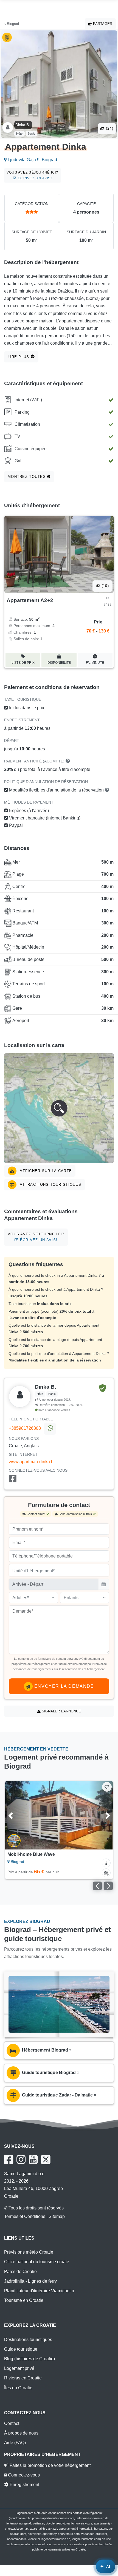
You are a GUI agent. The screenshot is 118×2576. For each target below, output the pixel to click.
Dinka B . (23, 125)
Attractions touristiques (50, 1185)
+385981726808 (25, 1428)
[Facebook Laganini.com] (9, 2160)
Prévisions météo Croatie (29, 2252)
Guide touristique (21, 2349)
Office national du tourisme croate (37, 2262)
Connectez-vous (23, 2475)
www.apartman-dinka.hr (32, 1462)
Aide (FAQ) (15, 2443)
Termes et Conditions (25, 2216)
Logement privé (19, 2368)
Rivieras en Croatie (23, 2378)
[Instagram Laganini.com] (21, 2160)
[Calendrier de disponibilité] (106, 1873)
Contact (12, 2423)
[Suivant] (101, 1815)
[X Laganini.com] (46, 2160)
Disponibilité (59, 663)
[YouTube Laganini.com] (33, 2160)
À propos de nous (21, 2433)
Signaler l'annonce (61, 1711)
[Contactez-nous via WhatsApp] (50, 1429)
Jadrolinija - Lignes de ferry (30, 2281)
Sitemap (57, 2216)
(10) (105, 586)
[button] (59, 1108)
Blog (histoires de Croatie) (29, 2359)
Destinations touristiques (28, 2340)
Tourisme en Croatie (24, 2300)
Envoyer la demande (63, 1686)
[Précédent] (17, 1815)
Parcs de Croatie (20, 2272)
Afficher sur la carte (45, 1171)
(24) (109, 128)
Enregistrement (24, 2485)
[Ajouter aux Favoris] (107, 1787)
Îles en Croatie (18, 2388)
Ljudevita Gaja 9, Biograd (32, 160)
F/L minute (95, 663)
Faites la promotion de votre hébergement (50, 2465)
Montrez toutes (27, 477)
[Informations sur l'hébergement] (106, 1863)
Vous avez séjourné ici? (33, 175)
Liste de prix (23, 663)
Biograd (12, 24)
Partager (102, 24)
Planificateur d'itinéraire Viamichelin (39, 2291)
